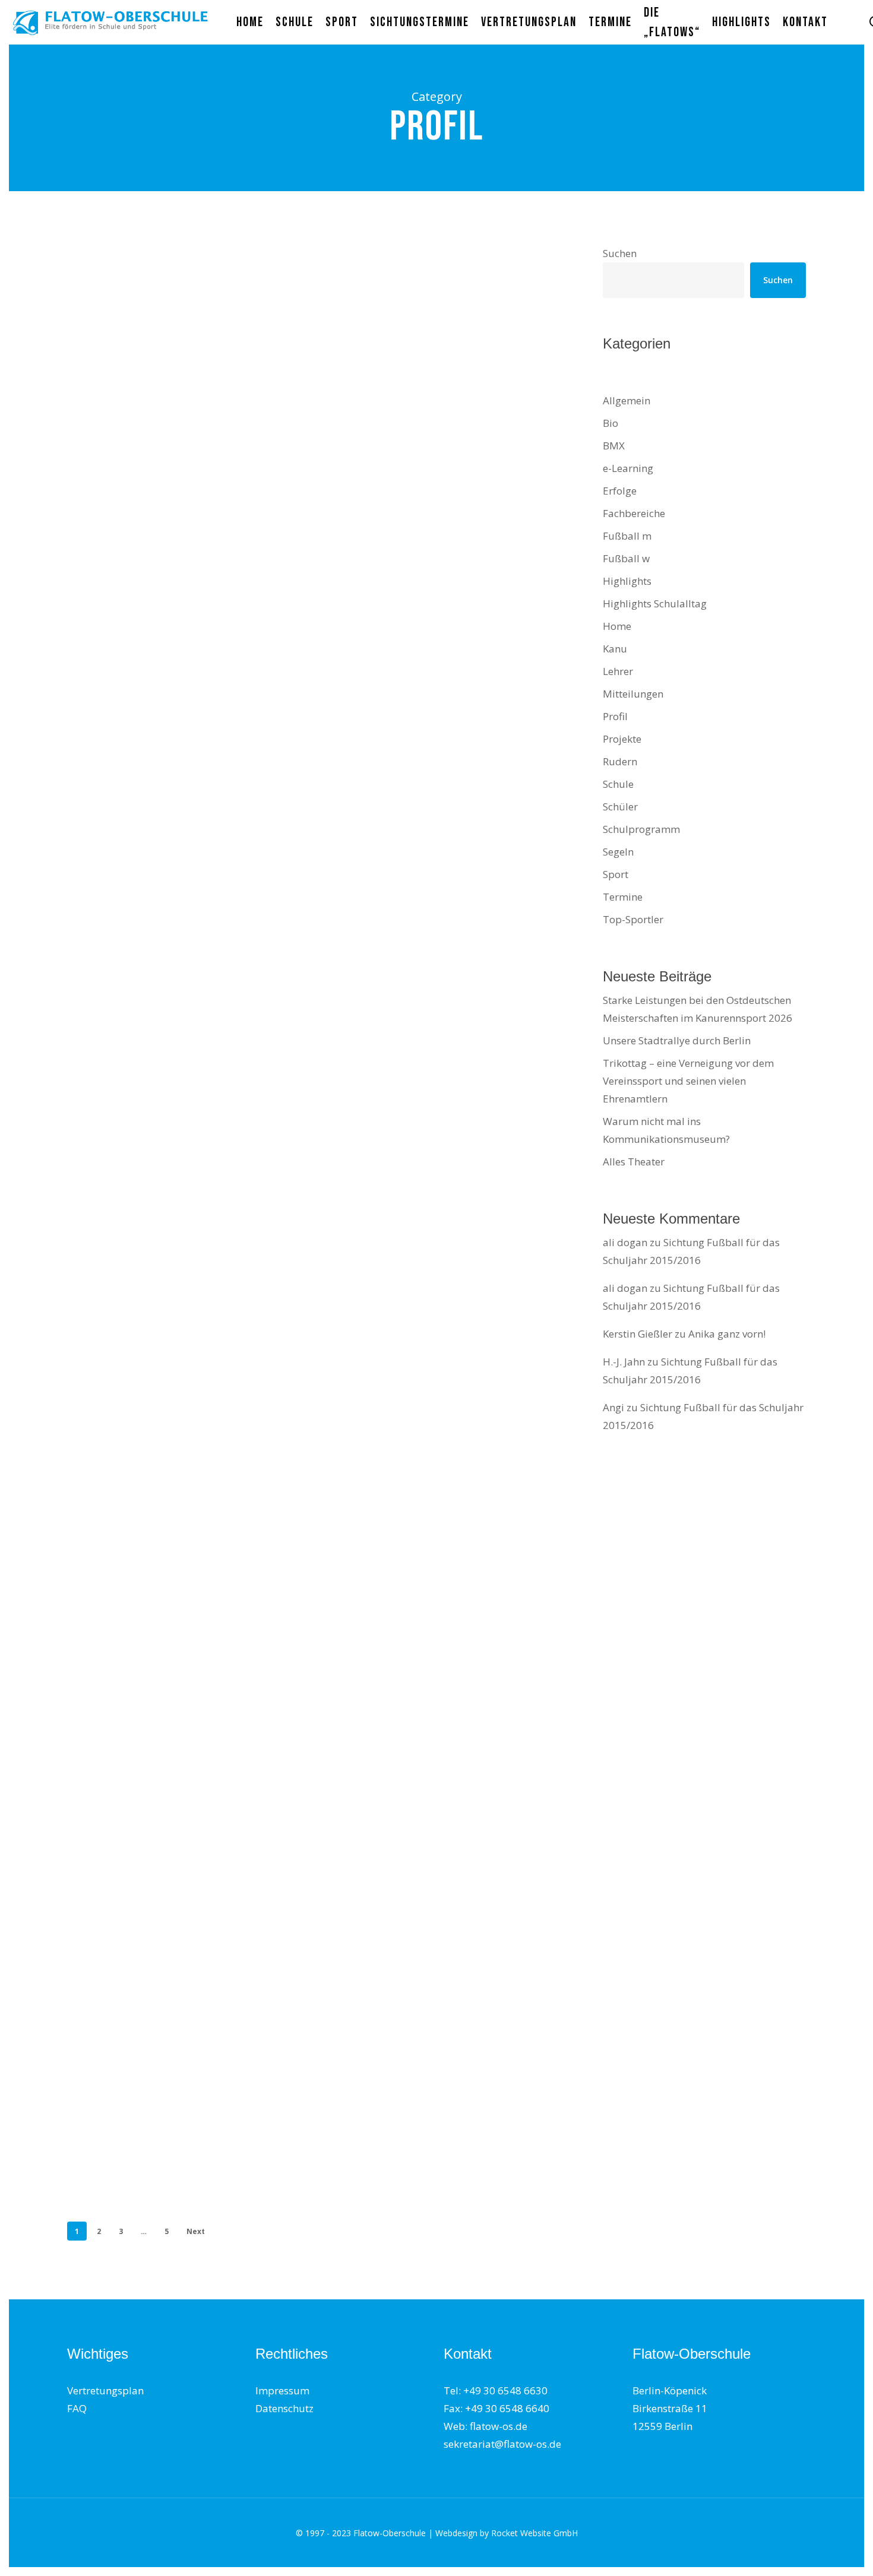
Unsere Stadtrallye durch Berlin (677, 1040)
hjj (90, 435)
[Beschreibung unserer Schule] (187, 381)
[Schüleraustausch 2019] (187, 558)
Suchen (620, 253)
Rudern (620, 761)
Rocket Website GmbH (534, 2533)
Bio (611, 423)
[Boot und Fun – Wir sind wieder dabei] (187, 1532)
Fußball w (626, 558)
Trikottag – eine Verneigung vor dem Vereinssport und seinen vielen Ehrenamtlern (688, 1081)
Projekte (129, 1239)
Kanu (615, 649)
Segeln (618, 852)
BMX (614, 446)
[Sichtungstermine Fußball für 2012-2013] (187, 1739)
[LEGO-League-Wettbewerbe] (187, 745)
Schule (126, 491)
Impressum (282, 2390)
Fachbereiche (634, 513)
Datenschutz (284, 2408)
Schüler (200, 2065)
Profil (96, 313)
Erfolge (620, 491)
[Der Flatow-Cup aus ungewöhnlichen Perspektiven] (187, 1945)
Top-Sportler (633, 919)
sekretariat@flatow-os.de (502, 2444)
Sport (124, 1041)
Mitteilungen (112, 1652)
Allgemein (627, 400)
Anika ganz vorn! (727, 1334)
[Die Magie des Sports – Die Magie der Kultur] (187, 1119)
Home (617, 626)
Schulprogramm (641, 829)
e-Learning (628, 468)
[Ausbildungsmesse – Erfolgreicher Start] (187, 1325)
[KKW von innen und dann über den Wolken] (187, 2143)
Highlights (627, 581)
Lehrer (618, 671)
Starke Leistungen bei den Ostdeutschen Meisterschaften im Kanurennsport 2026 (698, 1009)
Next (196, 2231)
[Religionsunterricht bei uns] (187, 931)
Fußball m (627, 536)
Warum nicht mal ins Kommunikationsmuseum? (666, 1130)
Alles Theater (634, 1162)
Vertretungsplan (105, 2390)
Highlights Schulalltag (655, 603)
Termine (623, 897)
